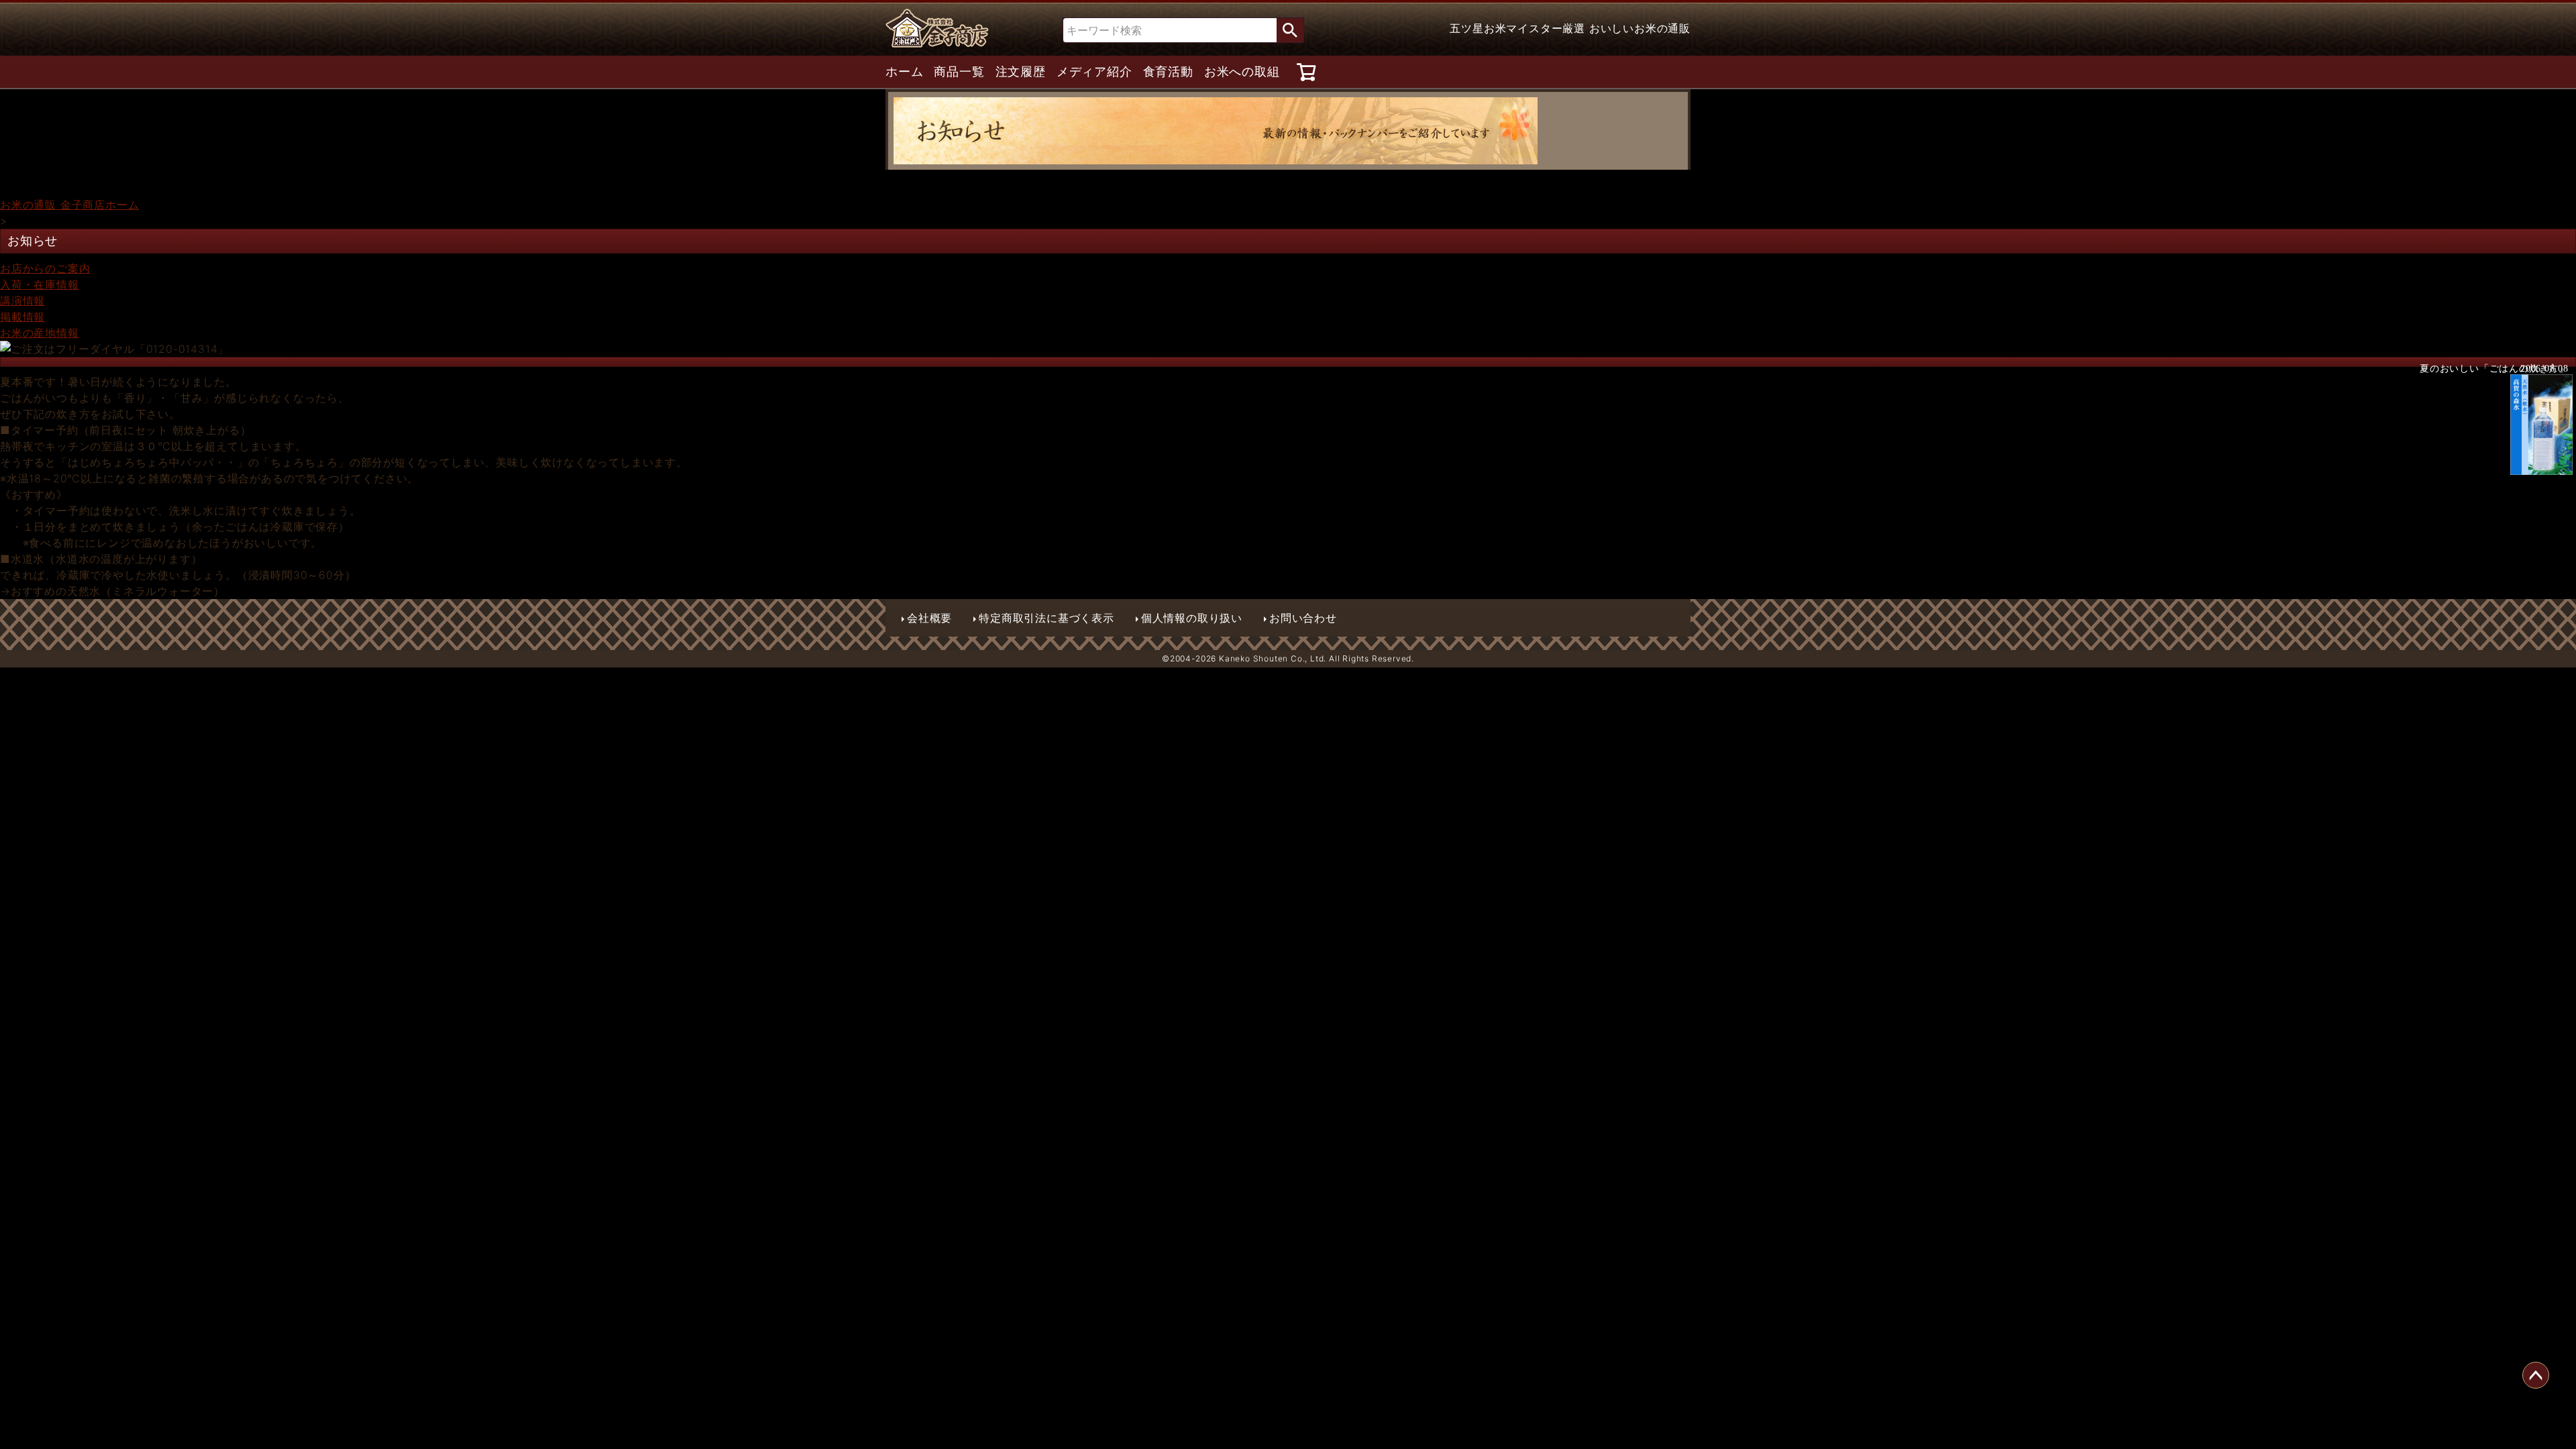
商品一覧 (959, 72)
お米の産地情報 (40, 333)
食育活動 (1168, 72)
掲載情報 (22, 317)
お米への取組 (1242, 72)
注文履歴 (1021, 72)
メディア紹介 (1094, 72)
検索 (1290, 30)
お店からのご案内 (45, 268)
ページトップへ (2536, 1375)
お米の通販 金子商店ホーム (69, 205)
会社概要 (929, 618)
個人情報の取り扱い (1192, 618)
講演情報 (22, 301)
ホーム (904, 72)
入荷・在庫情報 (40, 284)
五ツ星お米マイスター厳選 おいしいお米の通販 (1570, 28)
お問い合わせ (1303, 618)
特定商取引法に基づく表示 (1046, 618)
